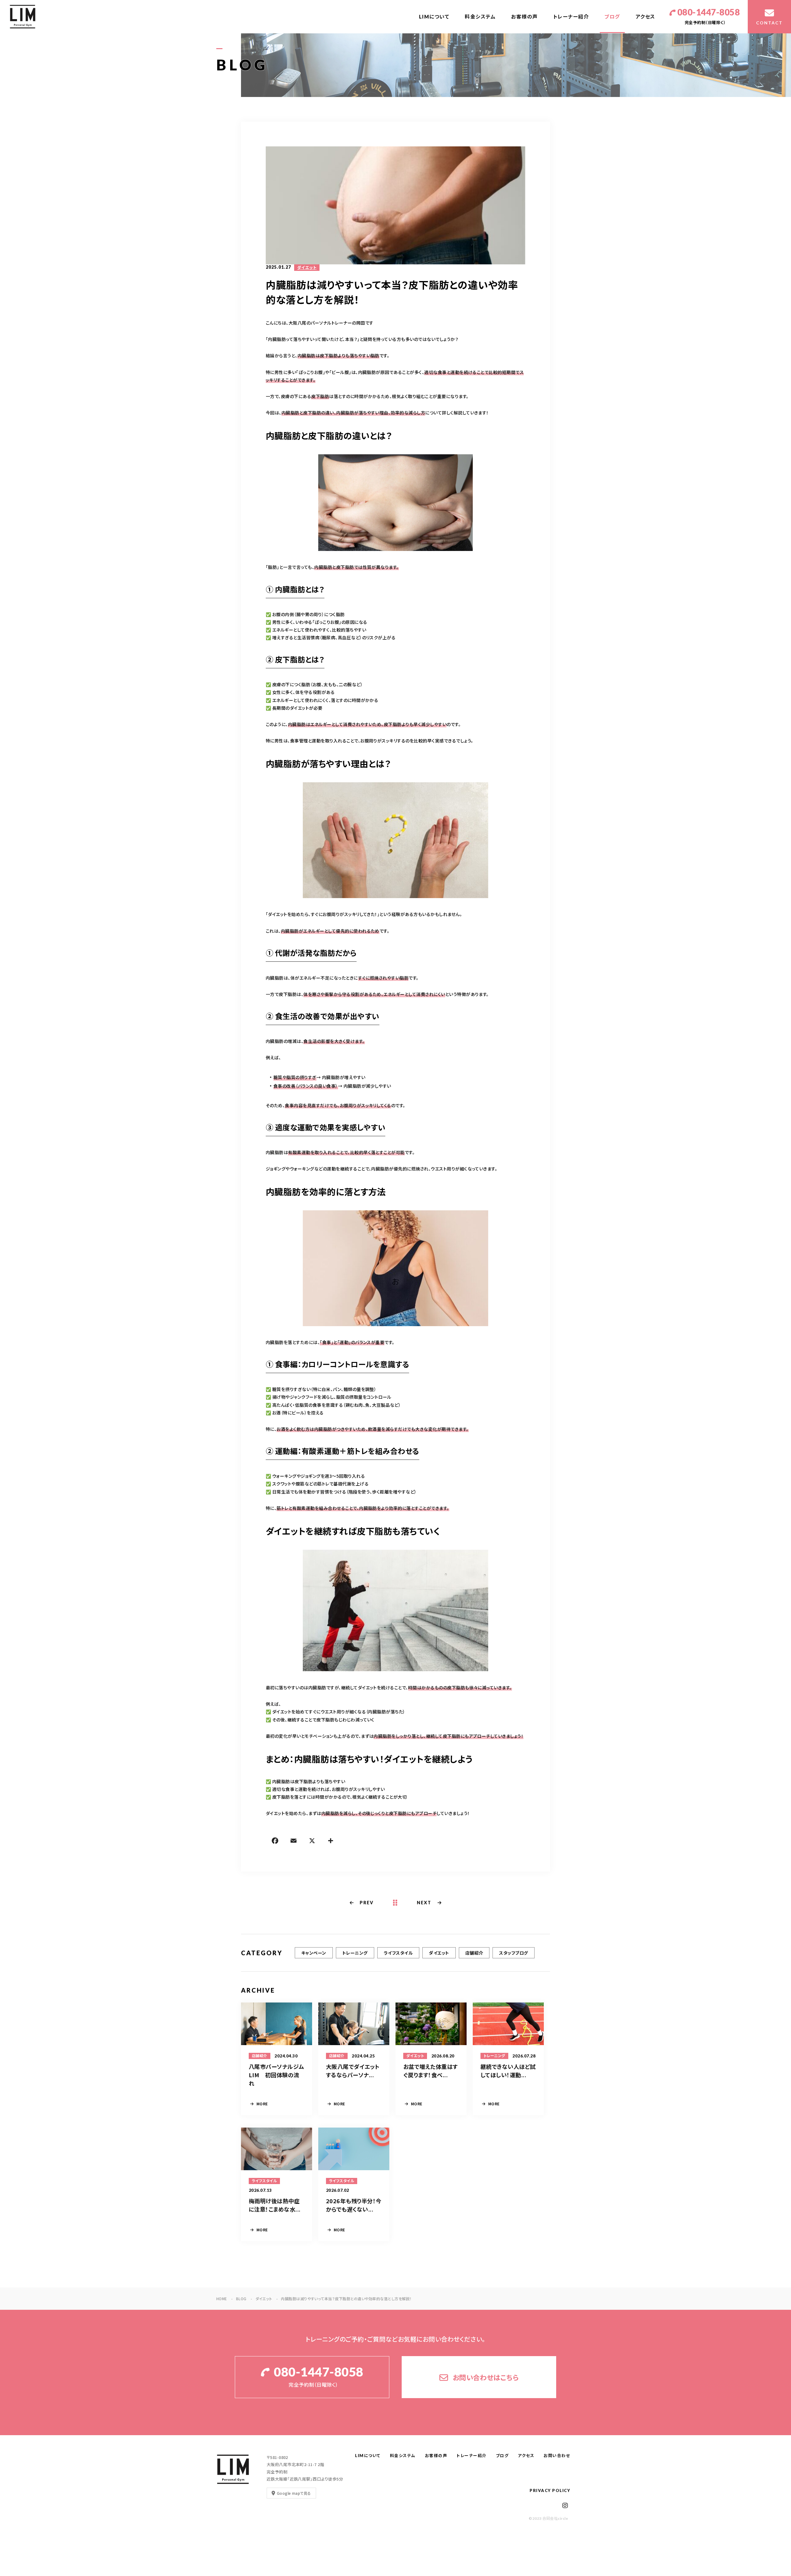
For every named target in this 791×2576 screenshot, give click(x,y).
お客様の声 (525, 17)
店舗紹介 (474, 1953)
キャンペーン (314, 1953)
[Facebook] (275, 1842)
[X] (312, 1842)
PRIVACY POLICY (550, 2490)
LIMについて (434, 17)
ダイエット (307, 267)
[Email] (294, 1842)
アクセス (645, 17)
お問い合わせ (557, 2456)
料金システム (480, 17)
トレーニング (355, 1953)
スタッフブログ (513, 1953)
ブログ (612, 17)
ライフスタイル (398, 1953)
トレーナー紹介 (571, 17)
